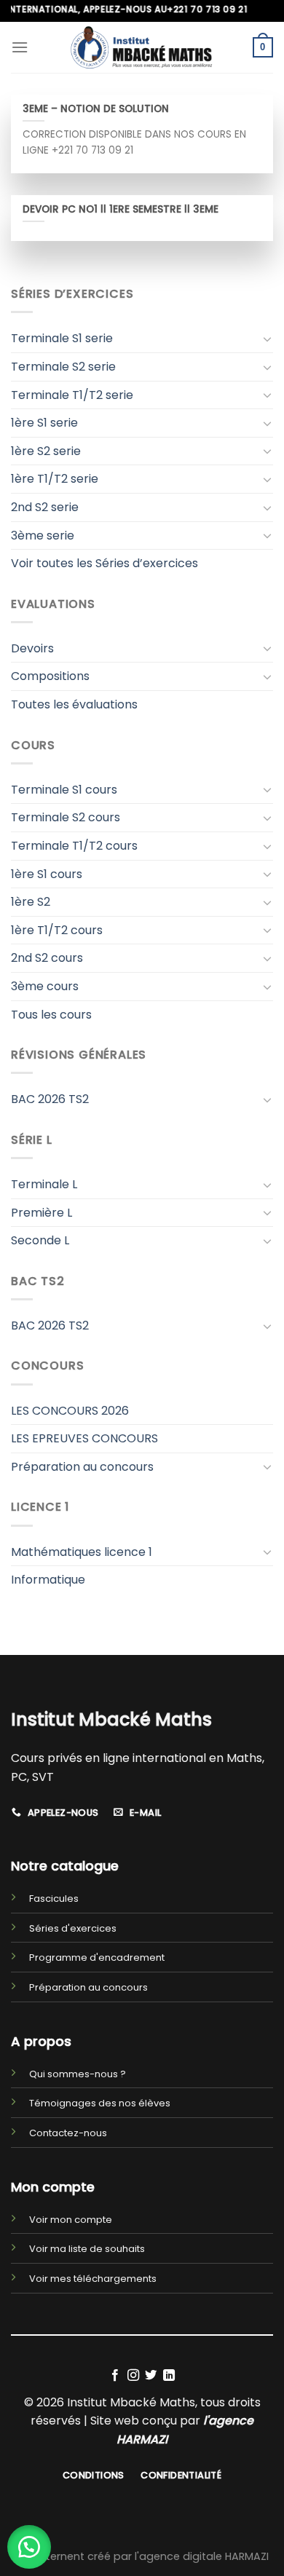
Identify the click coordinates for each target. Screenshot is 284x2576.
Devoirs (32, 648)
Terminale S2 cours (66, 817)
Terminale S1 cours (64, 790)
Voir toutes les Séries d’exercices (104, 563)
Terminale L (44, 1184)
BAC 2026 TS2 (50, 1099)
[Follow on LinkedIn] (169, 2376)
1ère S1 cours (47, 874)
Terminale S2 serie (63, 367)
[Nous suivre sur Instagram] (133, 2376)
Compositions (50, 676)
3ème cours (45, 986)
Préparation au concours (82, 1467)
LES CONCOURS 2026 (70, 1411)
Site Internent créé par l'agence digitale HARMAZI (142, 2556)
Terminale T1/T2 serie (72, 395)
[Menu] (20, 47)
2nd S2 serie (45, 507)
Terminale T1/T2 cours (74, 846)
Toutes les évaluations (74, 704)
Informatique (48, 1580)
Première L (42, 1213)
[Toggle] (267, 339)
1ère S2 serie (46, 451)
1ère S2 (31, 902)
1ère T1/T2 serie (55, 479)
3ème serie (43, 536)
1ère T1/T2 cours (57, 930)
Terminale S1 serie (62, 338)
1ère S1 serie (44, 423)
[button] (29, 2547)
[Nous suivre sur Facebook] (115, 2376)
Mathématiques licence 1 (82, 1552)
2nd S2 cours (47, 958)
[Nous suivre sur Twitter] (151, 2376)
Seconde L (40, 1240)
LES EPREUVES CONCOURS (84, 1438)
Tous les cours (51, 1015)
